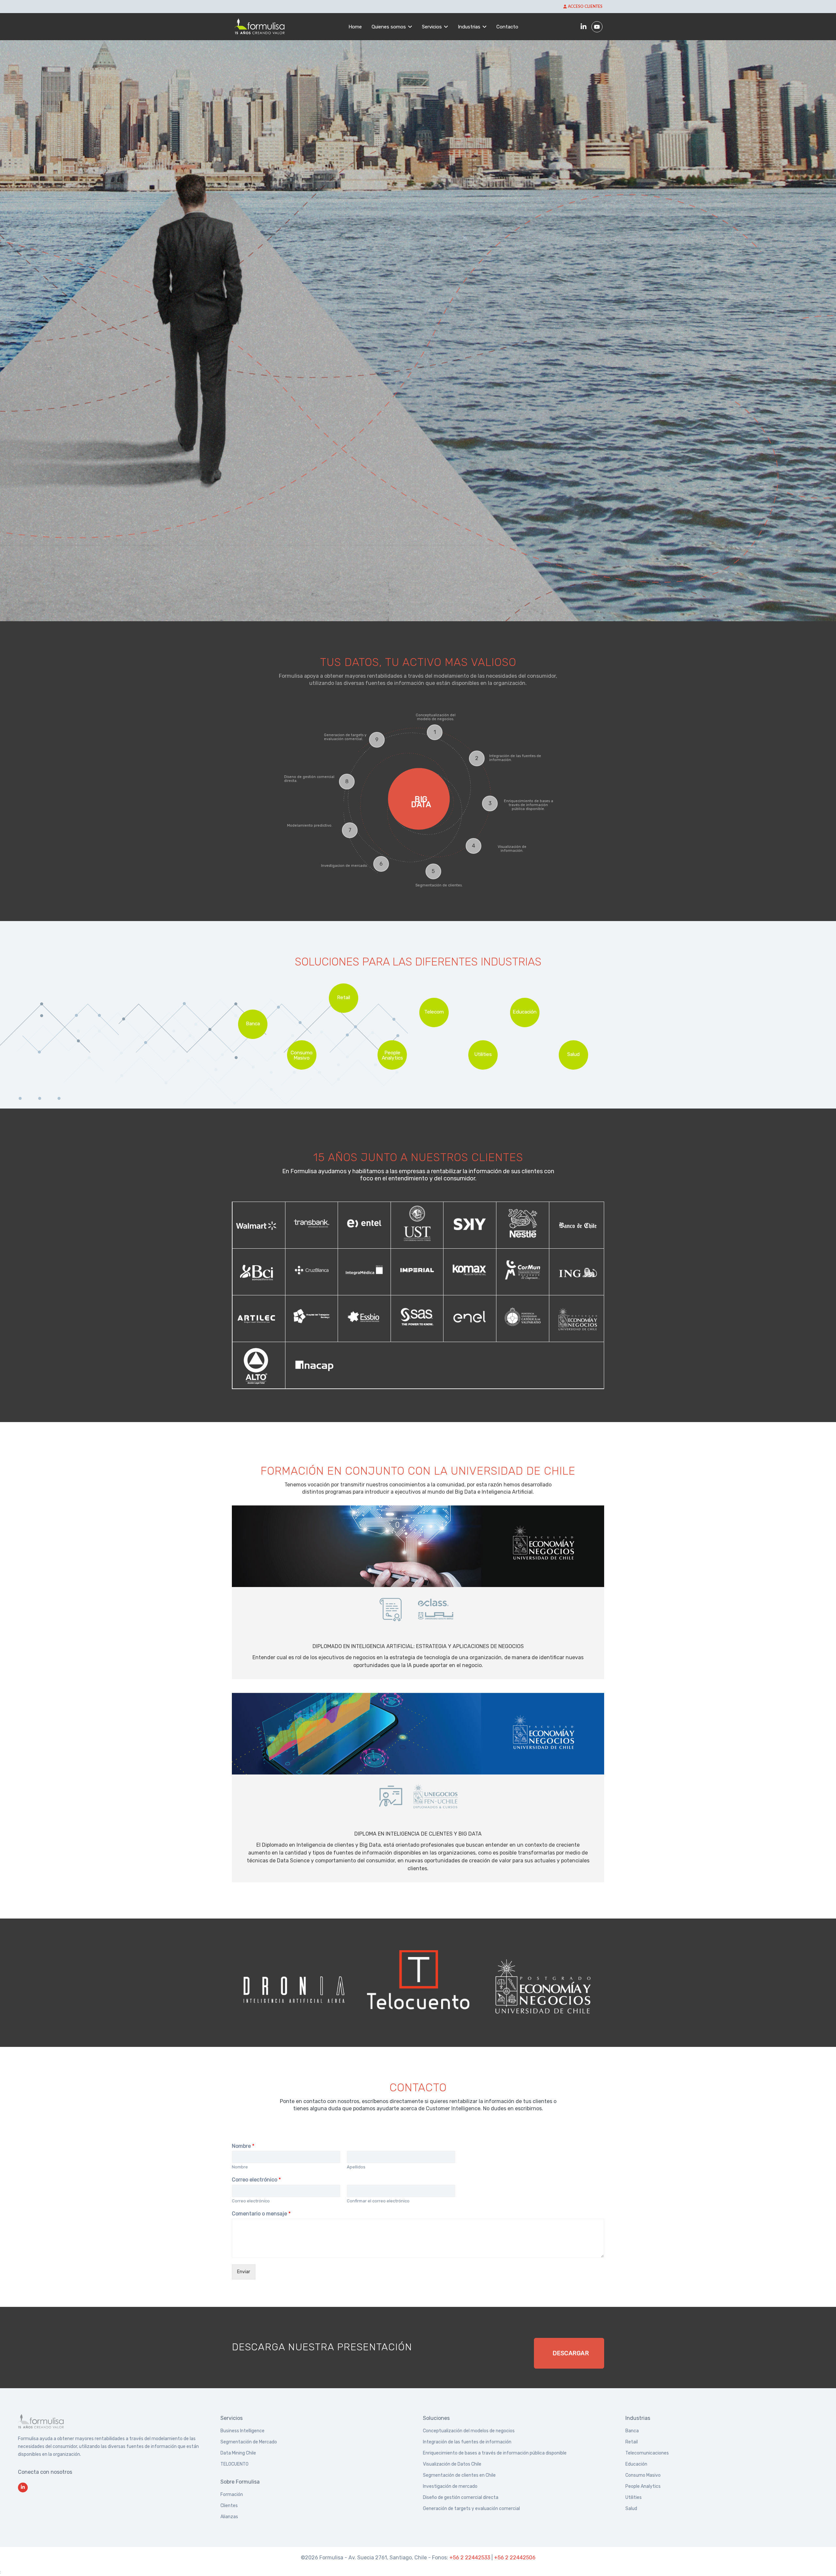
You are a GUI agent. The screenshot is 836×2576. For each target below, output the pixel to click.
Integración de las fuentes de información (467, 2442)
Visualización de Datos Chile (452, 2464)
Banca (632, 2431)
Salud (631, 2509)
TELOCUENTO (234, 2464)
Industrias (469, 27)
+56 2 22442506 (515, 2558)
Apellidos (356, 2167)
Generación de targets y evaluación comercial (471, 2509)
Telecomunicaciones (647, 2453)
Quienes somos (389, 27)
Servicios (432, 27)
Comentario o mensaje (261, 2214)
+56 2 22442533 (470, 2558)
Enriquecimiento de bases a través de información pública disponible (495, 2453)
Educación (636, 2464)
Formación (232, 2495)
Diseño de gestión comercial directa (461, 2497)
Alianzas (229, 2517)
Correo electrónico (256, 2180)
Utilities (634, 2497)
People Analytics (643, 2486)
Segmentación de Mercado (249, 2442)
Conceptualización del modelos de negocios (469, 2431)
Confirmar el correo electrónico (378, 2201)
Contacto (507, 27)
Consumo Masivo (643, 2475)
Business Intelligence (242, 2431)
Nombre (243, 2146)
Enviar (244, 2272)
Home (355, 27)
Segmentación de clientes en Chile (459, 2475)
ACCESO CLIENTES (585, 7)
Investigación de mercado (450, 2486)
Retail (632, 2442)
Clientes (229, 2506)
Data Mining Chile (238, 2453)
